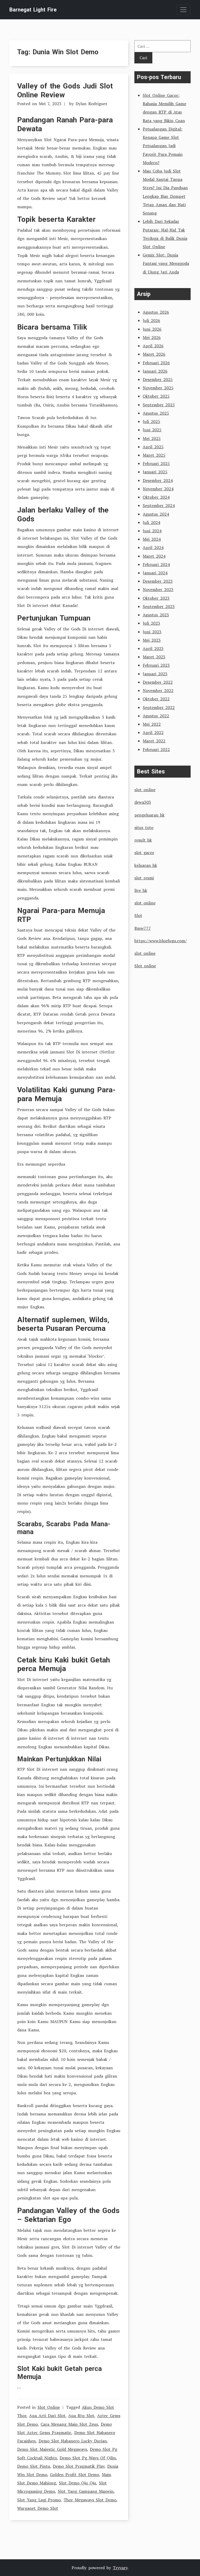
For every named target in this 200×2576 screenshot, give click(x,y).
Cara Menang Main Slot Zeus (69, 2424)
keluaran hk (146, 865)
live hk (141, 890)
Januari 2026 (155, 371)
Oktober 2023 (156, 598)
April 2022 (153, 732)
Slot (138, 915)
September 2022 (159, 707)
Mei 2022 (152, 724)
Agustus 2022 (156, 716)
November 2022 (158, 690)
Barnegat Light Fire (33, 10)
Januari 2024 (155, 573)
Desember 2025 (158, 379)
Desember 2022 (158, 682)
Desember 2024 (158, 480)
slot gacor (144, 852)
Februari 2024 (156, 564)
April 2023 (153, 648)
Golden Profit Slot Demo (74, 2474)
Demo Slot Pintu (34, 2466)
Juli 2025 (151, 421)
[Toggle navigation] (183, 10)
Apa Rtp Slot (81, 2416)
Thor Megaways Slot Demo (90, 2500)
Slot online (145, 966)
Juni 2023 (152, 632)
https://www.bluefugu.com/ (161, 941)
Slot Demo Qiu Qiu (77, 2483)
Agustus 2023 (156, 615)
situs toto (144, 827)
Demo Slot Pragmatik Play (79, 2466)
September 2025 (159, 405)
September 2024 (159, 505)
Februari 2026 (156, 363)
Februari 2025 (156, 463)
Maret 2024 (154, 556)
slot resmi (144, 878)
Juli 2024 (151, 522)
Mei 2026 (152, 337)
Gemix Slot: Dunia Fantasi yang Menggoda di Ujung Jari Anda (166, 263)
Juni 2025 (152, 430)
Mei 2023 (152, 640)
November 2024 (158, 489)
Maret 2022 (154, 741)
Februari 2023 (156, 665)
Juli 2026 (151, 320)
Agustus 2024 (156, 514)
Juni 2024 (152, 531)
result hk (143, 840)
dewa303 (143, 802)
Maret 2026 (154, 354)
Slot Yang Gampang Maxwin (86, 2491)
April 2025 (153, 447)
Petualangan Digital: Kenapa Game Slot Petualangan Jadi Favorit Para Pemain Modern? (163, 146)
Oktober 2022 (156, 699)
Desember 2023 (158, 581)
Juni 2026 (152, 329)
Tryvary (120, 2568)
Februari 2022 (156, 749)
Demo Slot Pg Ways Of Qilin (88, 2458)
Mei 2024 (152, 539)
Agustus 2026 (156, 312)
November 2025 (158, 388)
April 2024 (153, 547)
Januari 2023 (155, 674)
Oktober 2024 (156, 497)
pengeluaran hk (149, 815)
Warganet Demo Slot (38, 2508)
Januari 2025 (155, 472)
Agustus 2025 (156, 413)
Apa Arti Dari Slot (47, 2416)
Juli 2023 (151, 623)
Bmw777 (143, 928)
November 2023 (158, 589)
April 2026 (153, 346)
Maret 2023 (154, 657)
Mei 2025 (152, 438)
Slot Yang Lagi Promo (39, 2500)
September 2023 (159, 606)
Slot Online (49, 2407)
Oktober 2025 (156, 396)
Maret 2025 (154, 455)
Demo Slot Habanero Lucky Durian (73, 2441)
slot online (145, 790)
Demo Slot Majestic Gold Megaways (52, 2449)
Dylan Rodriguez (91, 104)
